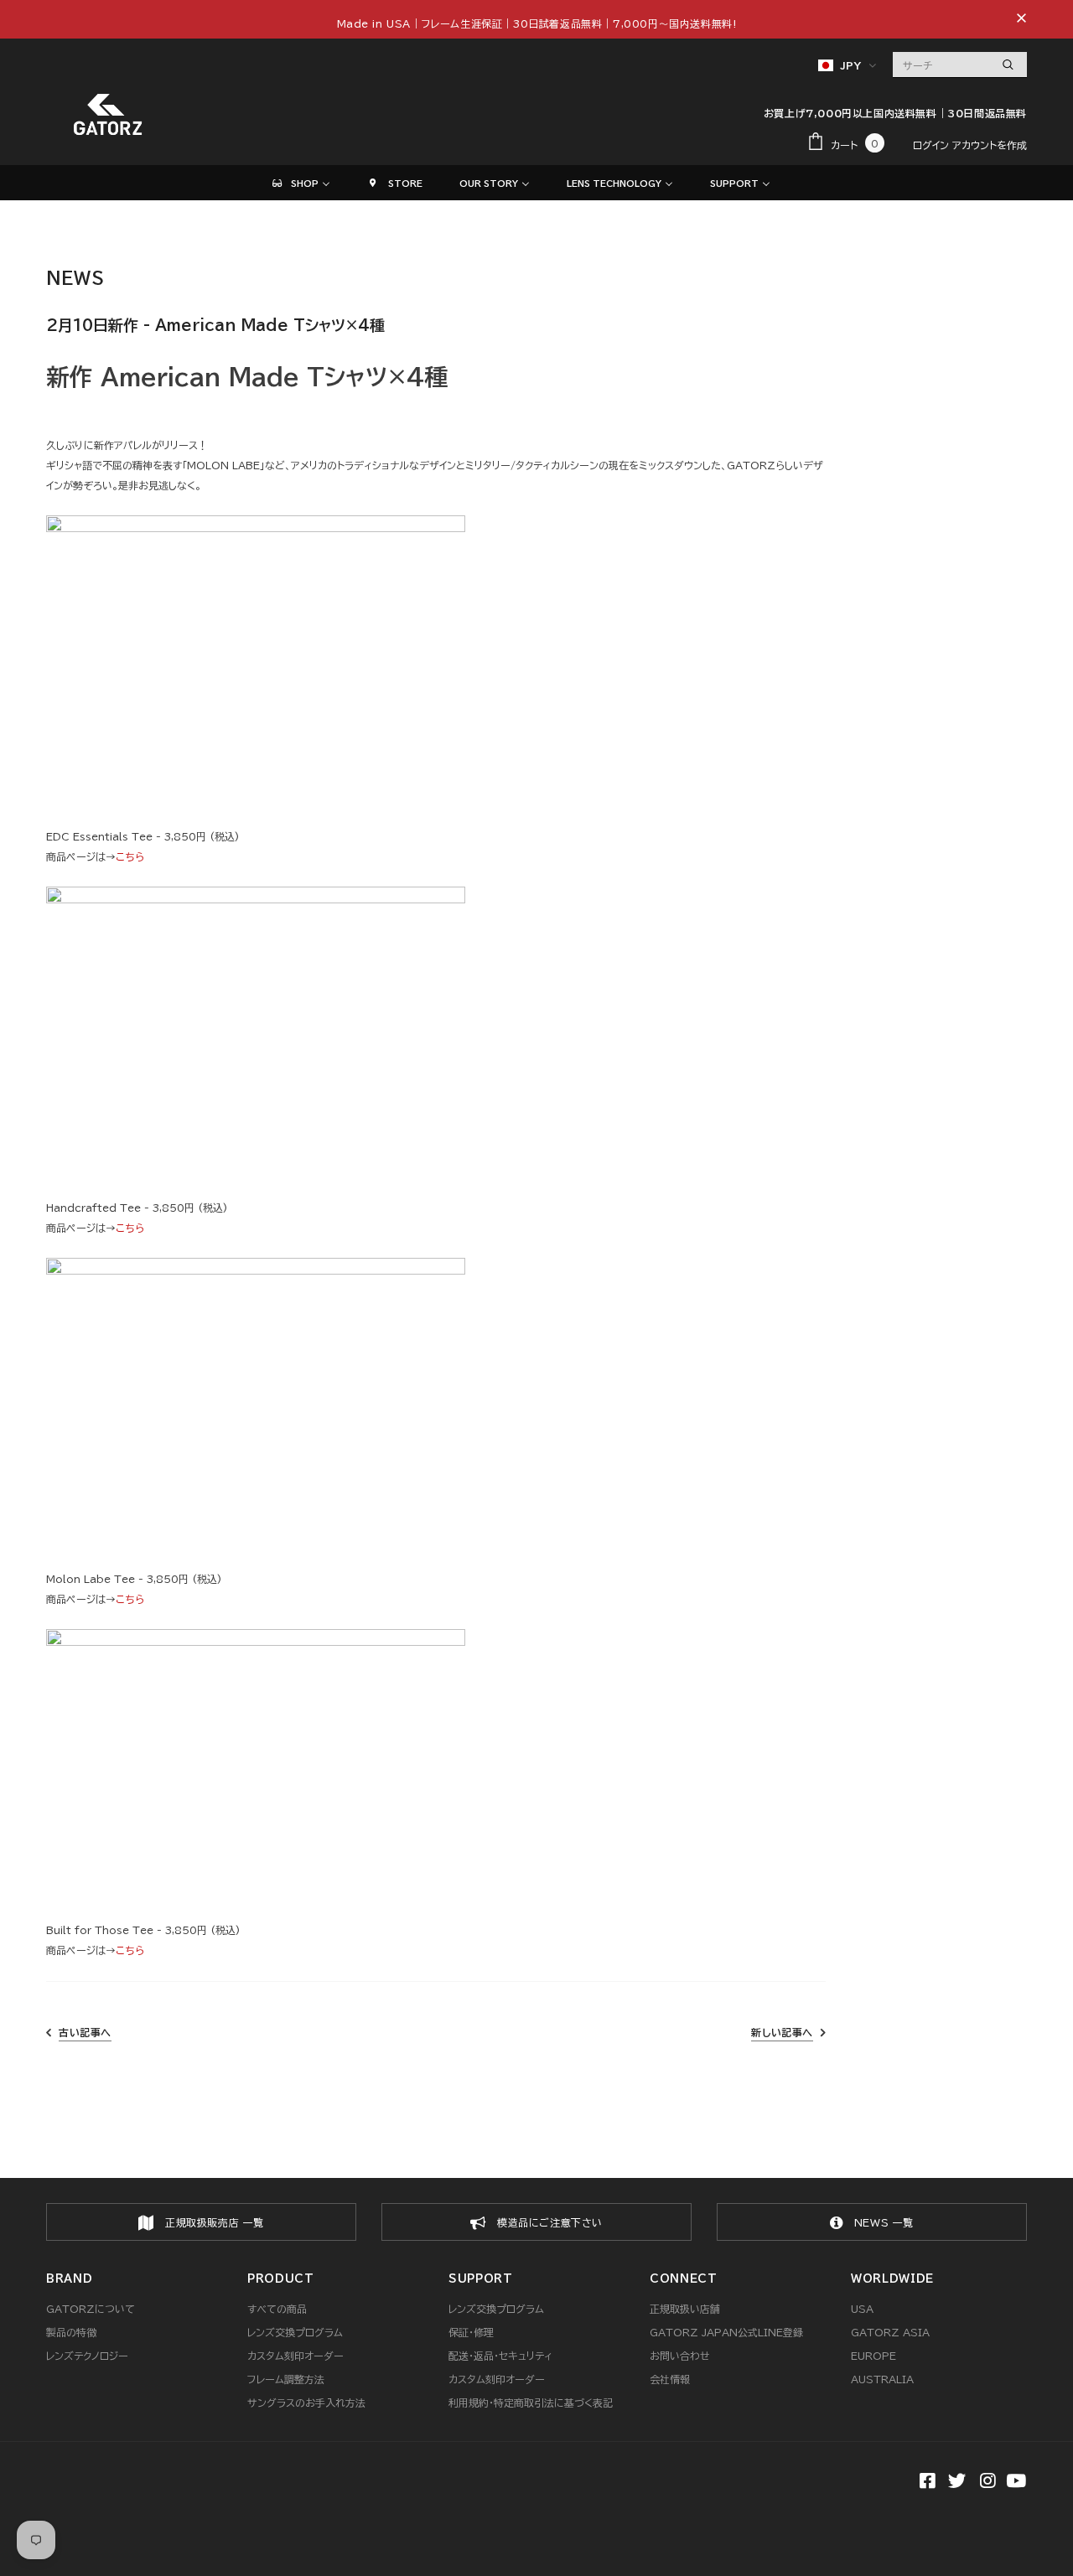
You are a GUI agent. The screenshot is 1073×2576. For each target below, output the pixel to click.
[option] (201, 2222)
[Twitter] (955, 2483)
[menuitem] (300, 183)
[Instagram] (985, 2483)
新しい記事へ (782, 2032)
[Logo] (109, 115)
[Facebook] (925, 2483)
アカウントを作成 (990, 145)
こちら (130, 856)
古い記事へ (85, 2032)
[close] (1021, 19)
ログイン (933, 145)
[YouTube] (1016, 2483)
